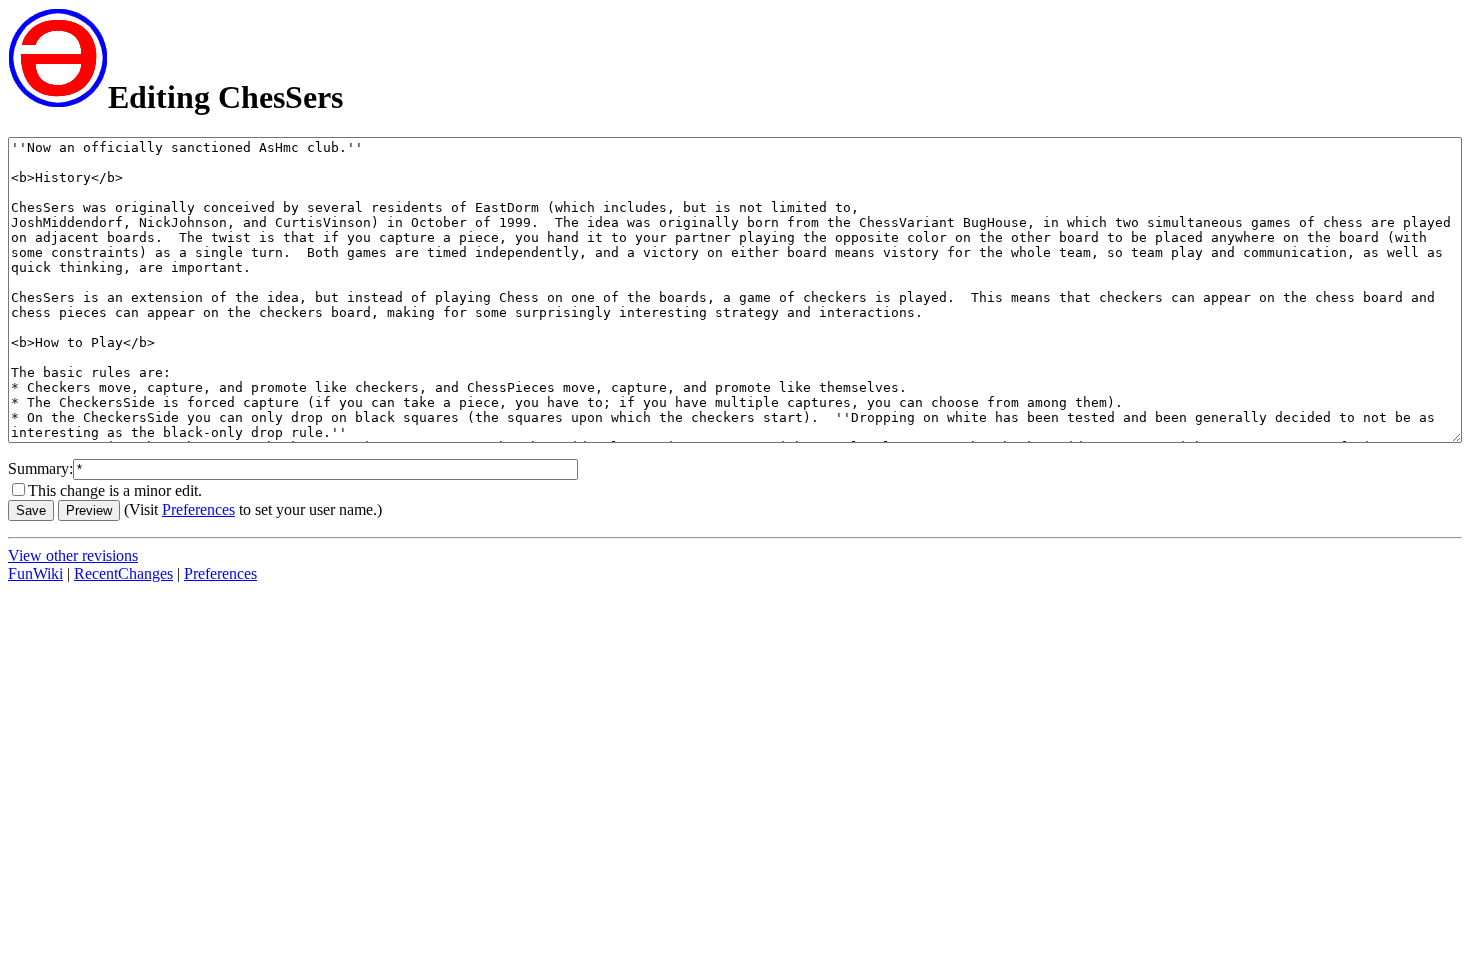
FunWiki (35, 573)
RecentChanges (123, 573)
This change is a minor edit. (115, 490)
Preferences (198, 509)
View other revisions (73, 555)
